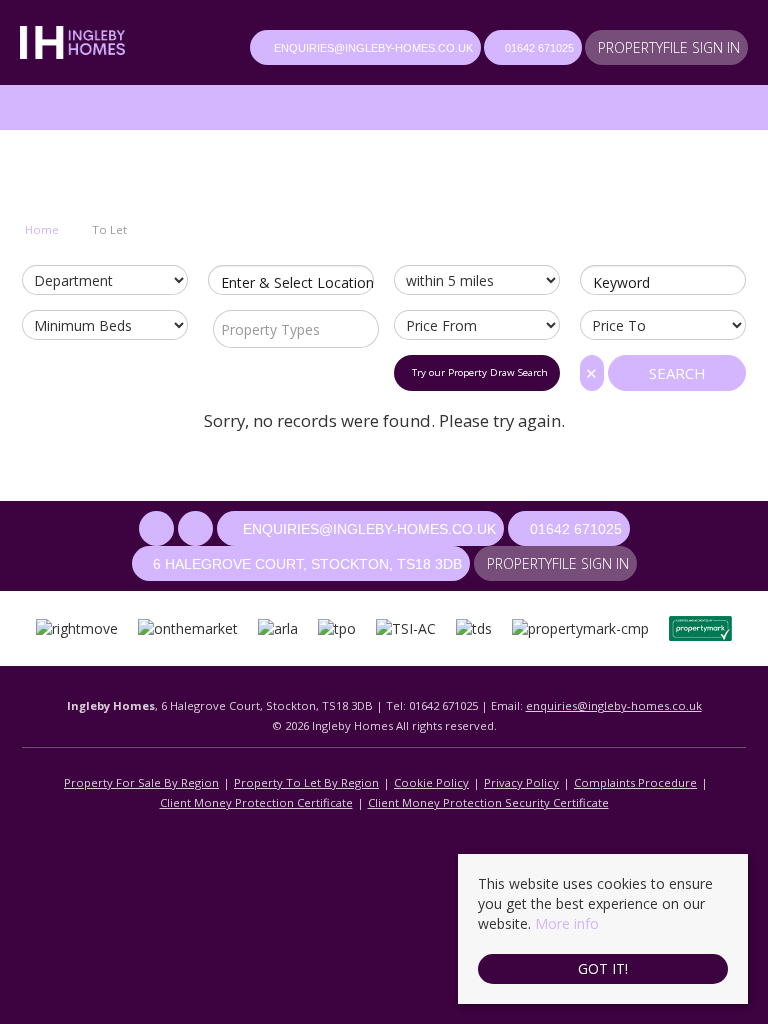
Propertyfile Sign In (669, 47)
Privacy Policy (521, 782)
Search (677, 373)
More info (567, 923)
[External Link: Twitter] (231, 49)
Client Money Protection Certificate (256, 802)
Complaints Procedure (635, 782)
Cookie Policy (431, 782)
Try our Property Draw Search (477, 372)
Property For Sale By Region (141, 782)
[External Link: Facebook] (193, 49)
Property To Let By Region (306, 782)
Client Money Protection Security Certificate (488, 802)
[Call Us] (494, 48)
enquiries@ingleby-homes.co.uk (614, 705)
